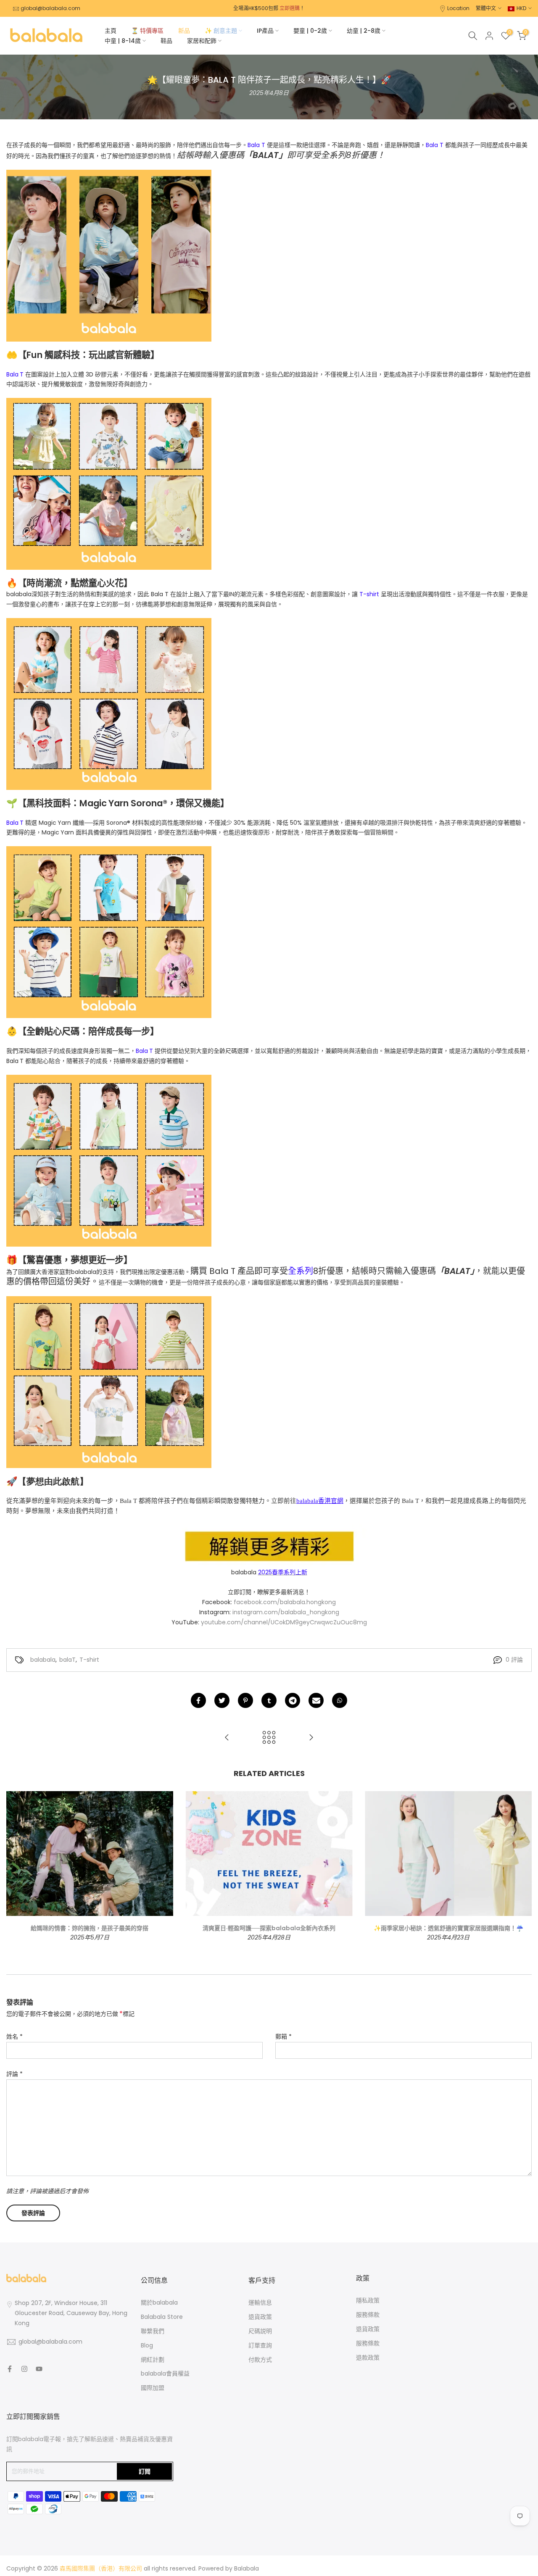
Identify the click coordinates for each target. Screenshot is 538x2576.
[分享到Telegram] (293, 1700)
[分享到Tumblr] (269, 1700)
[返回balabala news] (269, 1738)
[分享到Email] (316, 1700)
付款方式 (260, 2360)
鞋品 (166, 41)
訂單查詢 (260, 2345)
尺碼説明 (260, 2331)
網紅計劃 (153, 2360)
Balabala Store (162, 2317)
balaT (67, 1660)
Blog (147, 2345)
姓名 (15, 2037)
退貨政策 (260, 2317)
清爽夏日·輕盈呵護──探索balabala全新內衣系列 (269, 1929)
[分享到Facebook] (198, 1700)
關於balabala (159, 2302)
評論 (15, 2074)
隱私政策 (368, 2300)
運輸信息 (260, 2302)
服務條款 (368, 2315)
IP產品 (265, 31)
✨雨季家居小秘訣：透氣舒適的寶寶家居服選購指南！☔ (448, 1929)
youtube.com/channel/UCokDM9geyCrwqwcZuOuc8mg (284, 1622)
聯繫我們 (153, 2331)
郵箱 (284, 2037)
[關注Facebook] (10, 2369)
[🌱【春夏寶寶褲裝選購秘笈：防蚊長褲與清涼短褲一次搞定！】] (311, 1738)
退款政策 (368, 2358)
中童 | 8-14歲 (123, 41)
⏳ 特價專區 (147, 31)
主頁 (111, 31)
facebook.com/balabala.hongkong (285, 1602)
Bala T (256, 145)
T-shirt (89, 1660)
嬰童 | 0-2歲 (310, 31)
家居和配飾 (202, 41)
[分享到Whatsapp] (340, 1700)
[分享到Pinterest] (245, 1700)
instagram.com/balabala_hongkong (286, 1612)
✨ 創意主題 (221, 31)
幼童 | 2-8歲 (364, 31)
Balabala (247, 2568)
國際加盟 (153, 2388)
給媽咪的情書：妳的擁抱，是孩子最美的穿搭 (90, 1929)
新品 (184, 31)
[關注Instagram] (24, 2369)
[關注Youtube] (39, 2369)
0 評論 (514, 1660)
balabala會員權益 (165, 2373)
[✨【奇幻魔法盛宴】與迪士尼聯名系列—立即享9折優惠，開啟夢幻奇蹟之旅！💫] (227, 1738)
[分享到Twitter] (222, 1700)
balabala (43, 1660)
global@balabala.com (50, 8)
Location (458, 8)
